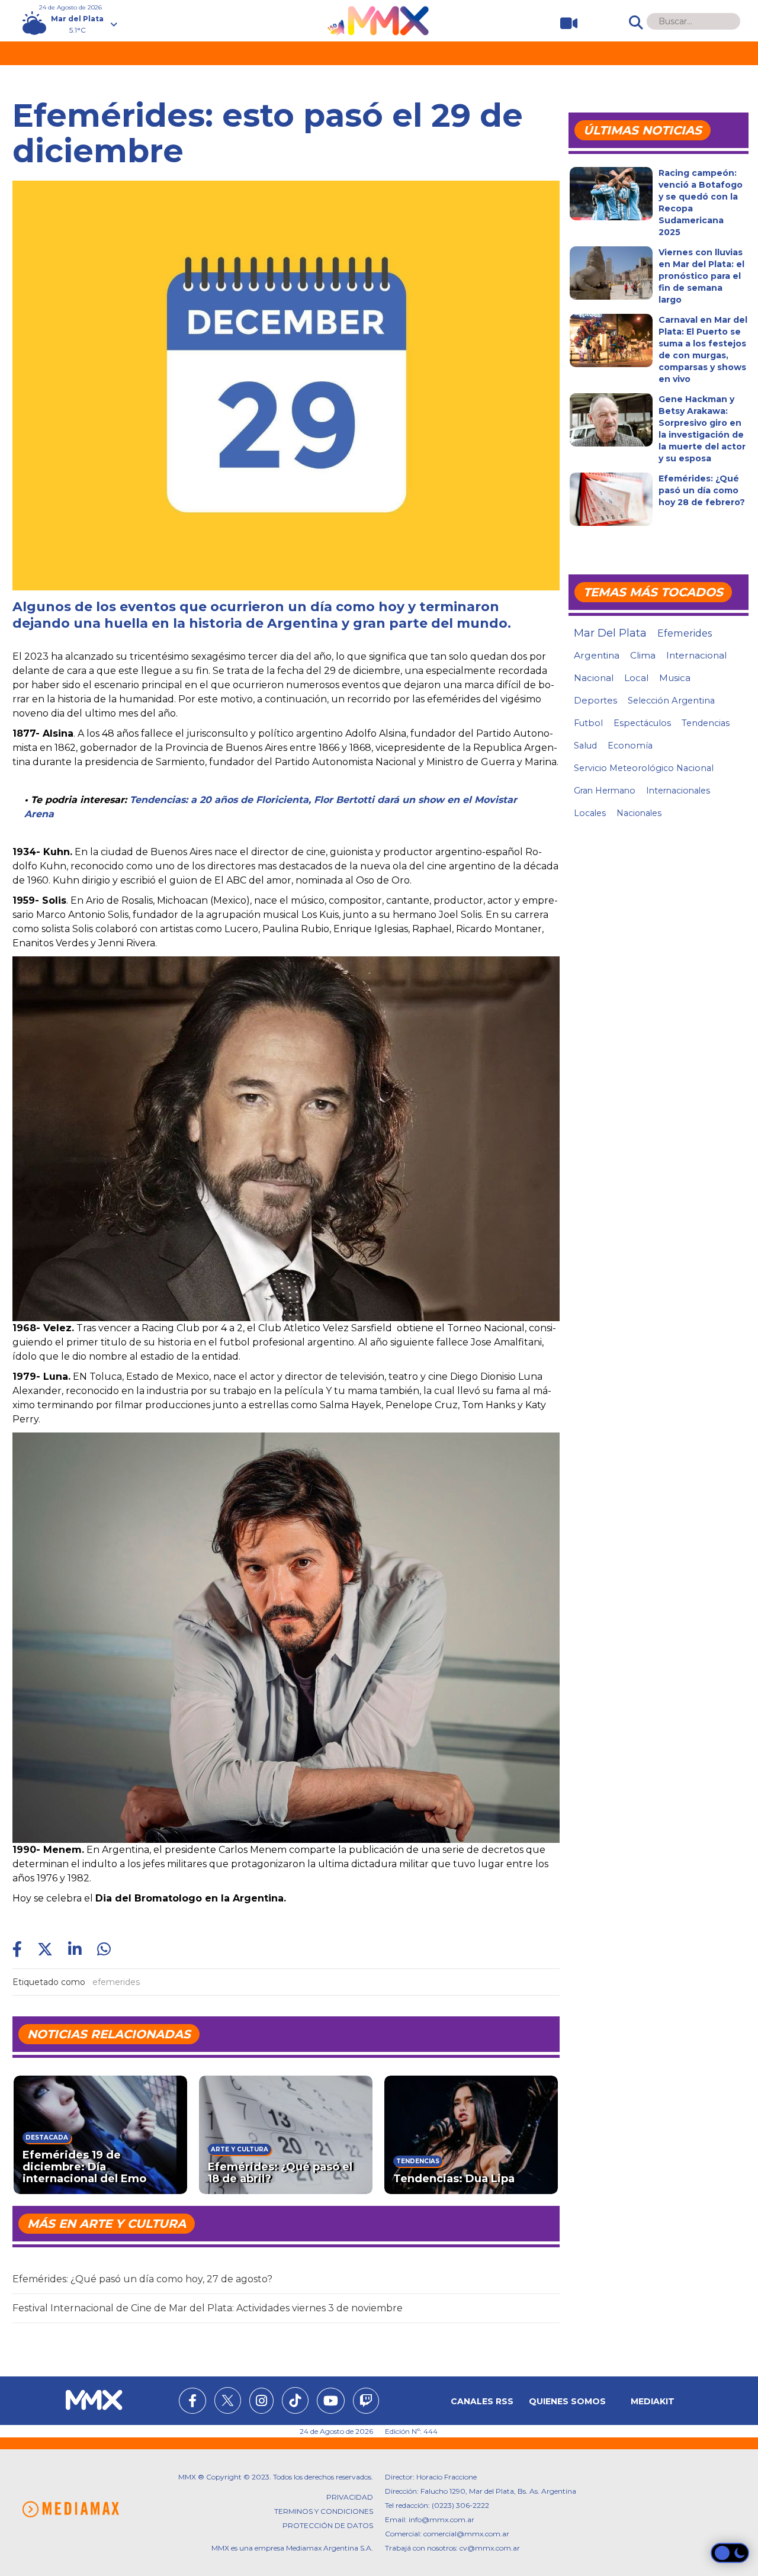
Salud (585, 746)
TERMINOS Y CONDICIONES (324, 2511)
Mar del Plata (610, 633)
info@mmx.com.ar (441, 2519)
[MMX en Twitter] (228, 2400)
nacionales (639, 813)
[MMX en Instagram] (261, 2402)
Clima (643, 655)
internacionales (678, 791)
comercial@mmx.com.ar (466, 2534)
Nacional (594, 678)
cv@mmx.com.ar (490, 2548)
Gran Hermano (605, 791)
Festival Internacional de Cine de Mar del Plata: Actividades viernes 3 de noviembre (208, 2308)
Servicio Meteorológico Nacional (644, 768)
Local (636, 678)
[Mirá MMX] (564, 23)
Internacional (696, 655)
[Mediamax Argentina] (70, 2509)
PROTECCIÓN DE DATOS (328, 2525)
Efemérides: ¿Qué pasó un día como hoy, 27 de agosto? (142, 2279)
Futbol (588, 723)
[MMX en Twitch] (366, 2402)
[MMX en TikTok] (295, 2400)
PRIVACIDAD (350, 2497)
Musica (675, 678)
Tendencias (706, 723)
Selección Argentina (671, 701)
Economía (630, 746)
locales (590, 813)
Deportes (595, 701)
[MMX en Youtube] (331, 2402)
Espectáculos (642, 723)
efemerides (116, 1982)
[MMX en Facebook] (192, 2402)
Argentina (597, 655)
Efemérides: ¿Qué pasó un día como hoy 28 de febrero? (702, 490)
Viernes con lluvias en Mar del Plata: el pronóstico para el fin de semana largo (701, 276)
